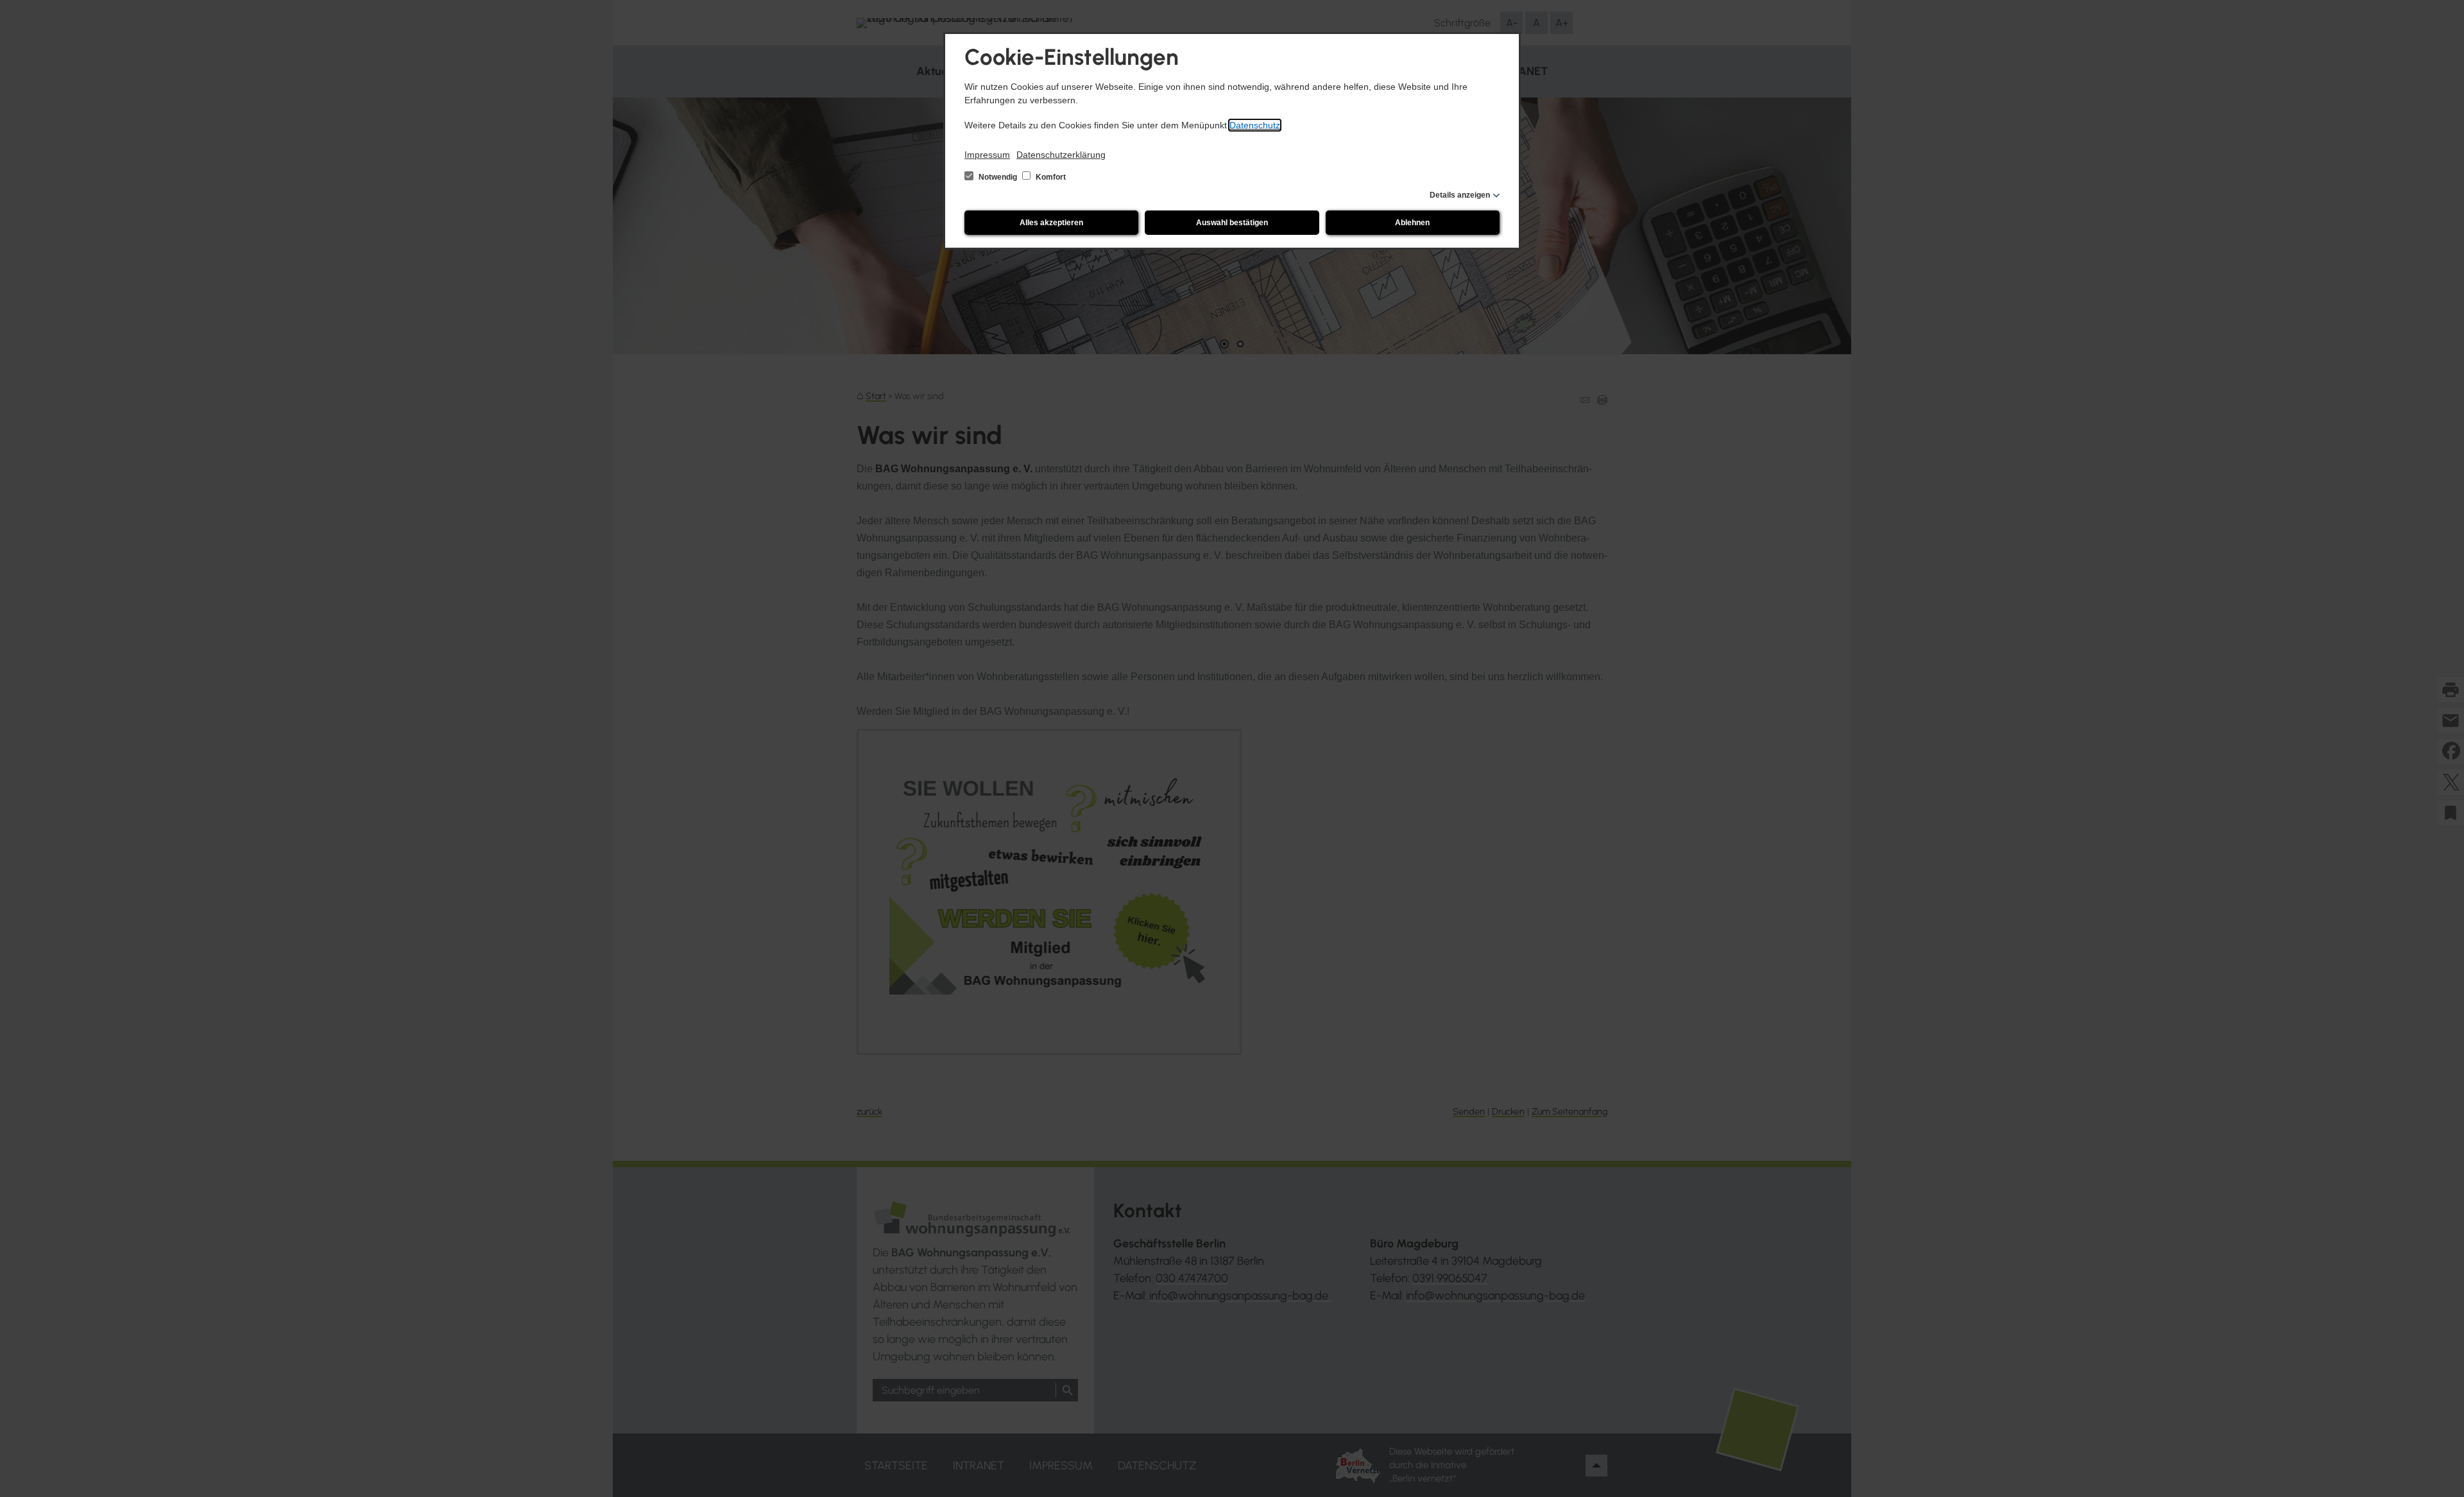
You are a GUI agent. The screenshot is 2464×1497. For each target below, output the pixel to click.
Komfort (1050, 177)
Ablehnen (1412, 223)
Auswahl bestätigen (1232, 223)
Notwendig (998, 177)
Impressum (987, 155)
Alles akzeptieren (1051, 223)
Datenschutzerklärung (1061, 155)
